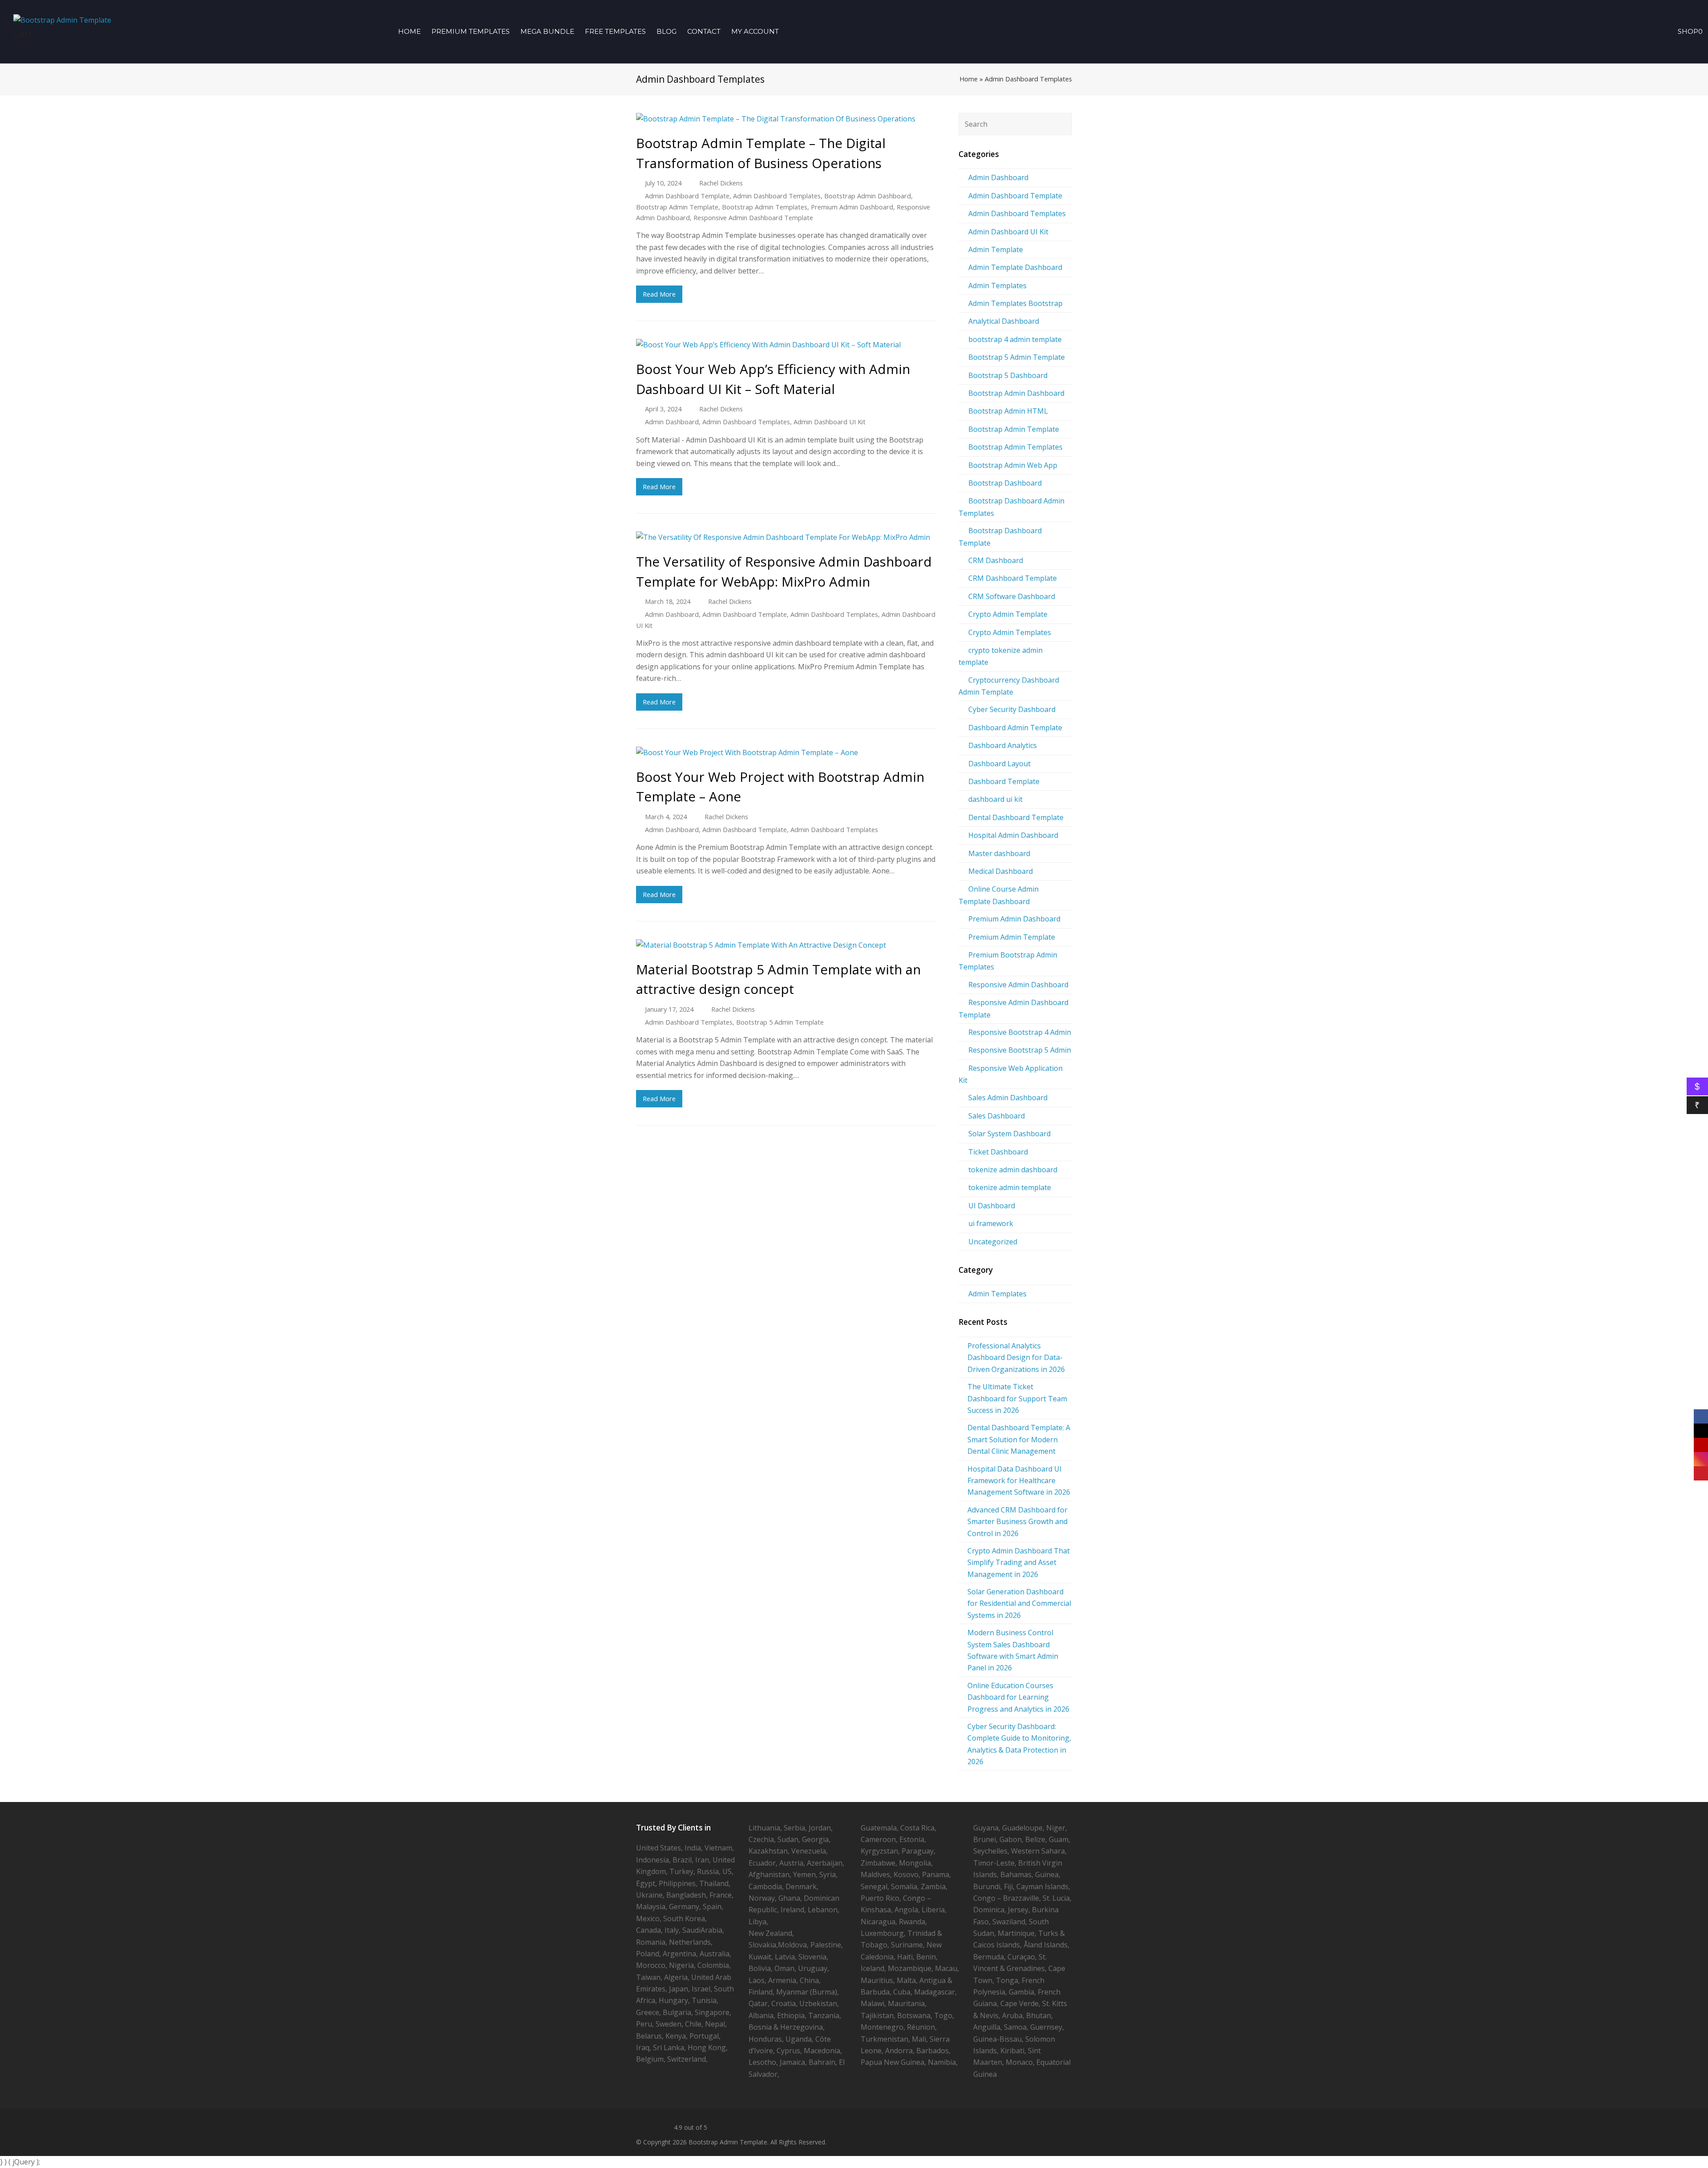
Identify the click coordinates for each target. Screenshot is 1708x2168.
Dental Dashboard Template (1016, 817)
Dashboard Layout (999, 764)
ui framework (991, 1223)
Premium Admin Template (1012, 937)
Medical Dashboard (1001, 871)
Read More (659, 294)
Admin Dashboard (672, 422)
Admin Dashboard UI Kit (830, 422)
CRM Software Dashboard (1012, 596)
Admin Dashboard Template (687, 196)
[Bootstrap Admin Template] (62, 19)
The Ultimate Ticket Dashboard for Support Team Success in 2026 (1017, 1398)
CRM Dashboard (996, 560)
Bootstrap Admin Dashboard (868, 196)
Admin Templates (997, 286)
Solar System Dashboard (1009, 1134)
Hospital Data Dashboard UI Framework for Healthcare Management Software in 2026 (1019, 1481)
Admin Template (996, 249)
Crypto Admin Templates (1010, 632)
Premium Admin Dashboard (852, 207)
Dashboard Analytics (1003, 745)
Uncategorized (993, 1242)
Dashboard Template (1004, 781)
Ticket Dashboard (998, 1152)
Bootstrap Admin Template (677, 207)
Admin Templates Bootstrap (1015, 303)
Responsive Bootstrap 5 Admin (1020, 1050)
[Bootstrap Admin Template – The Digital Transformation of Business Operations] (786, 119)
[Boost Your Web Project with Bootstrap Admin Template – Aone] (786, 752)
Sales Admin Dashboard (1008, 1098)
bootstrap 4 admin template (1015, 339)
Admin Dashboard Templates (777, 196)
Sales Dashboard (997, 1116)
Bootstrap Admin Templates (765, 207)
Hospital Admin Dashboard (1013, 835)
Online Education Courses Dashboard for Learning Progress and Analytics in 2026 (1018, 1697)
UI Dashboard (992, 1206)
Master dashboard (999, 853)
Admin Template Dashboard (1015, 267)
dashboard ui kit (995, 799)
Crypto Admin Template (1008, 614)
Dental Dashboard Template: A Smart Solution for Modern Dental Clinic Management (1019, 1439)
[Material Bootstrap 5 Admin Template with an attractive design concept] (786, 945)
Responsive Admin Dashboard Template (753, 217)
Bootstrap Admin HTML (1008, 411)
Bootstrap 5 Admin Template (780, 1022)
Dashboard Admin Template (1015, 728)
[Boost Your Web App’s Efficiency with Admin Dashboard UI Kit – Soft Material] (786, 345)
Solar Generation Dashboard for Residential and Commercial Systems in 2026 (1019, 1603)
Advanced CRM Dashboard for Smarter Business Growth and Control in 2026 (1017, 1522)
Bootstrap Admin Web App (1013, 465)
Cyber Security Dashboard (1012, 709)
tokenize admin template (1010, 1187)
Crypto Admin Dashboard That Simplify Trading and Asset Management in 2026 (1019, 1563)
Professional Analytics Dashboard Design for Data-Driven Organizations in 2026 (1016, 1358)
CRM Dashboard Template (1013, 578)
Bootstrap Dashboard (1005, 483)
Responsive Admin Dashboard (1018, 985)
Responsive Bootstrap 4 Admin (1020, 1032)
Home (969, 79)
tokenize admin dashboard (1013, 1170)
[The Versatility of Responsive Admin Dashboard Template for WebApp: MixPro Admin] (786, 537)
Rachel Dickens (721, 183)
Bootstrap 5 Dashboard (1008, 375)
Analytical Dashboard (1004, 321)
